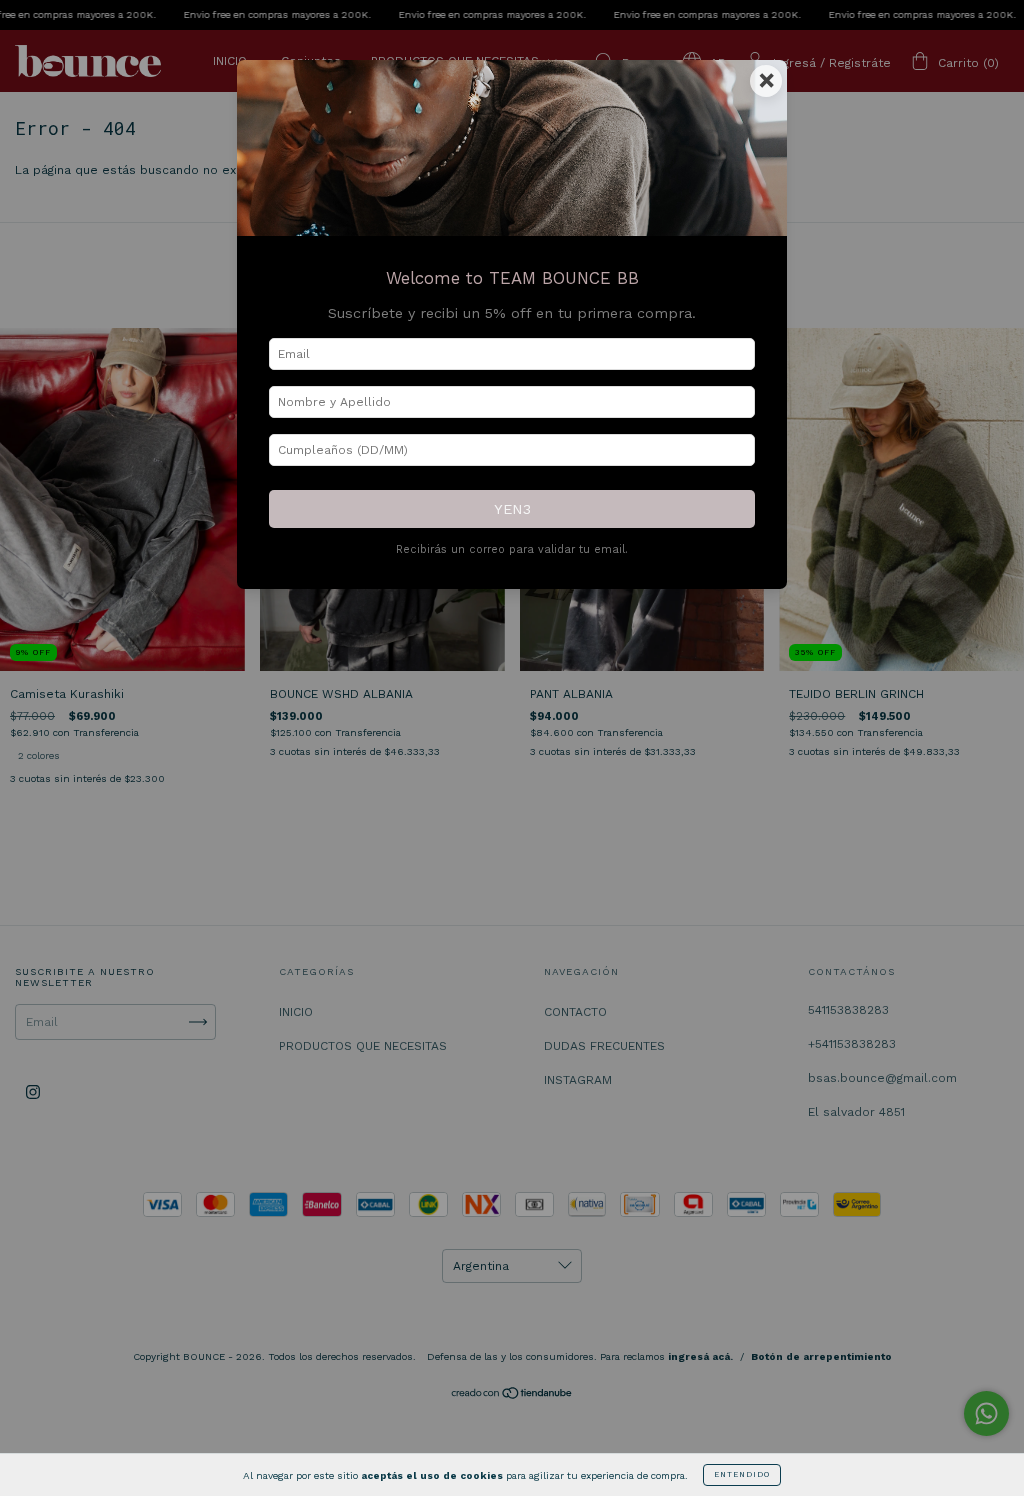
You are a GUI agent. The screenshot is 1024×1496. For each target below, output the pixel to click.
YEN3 (512, 509)
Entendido (742, 1474)
